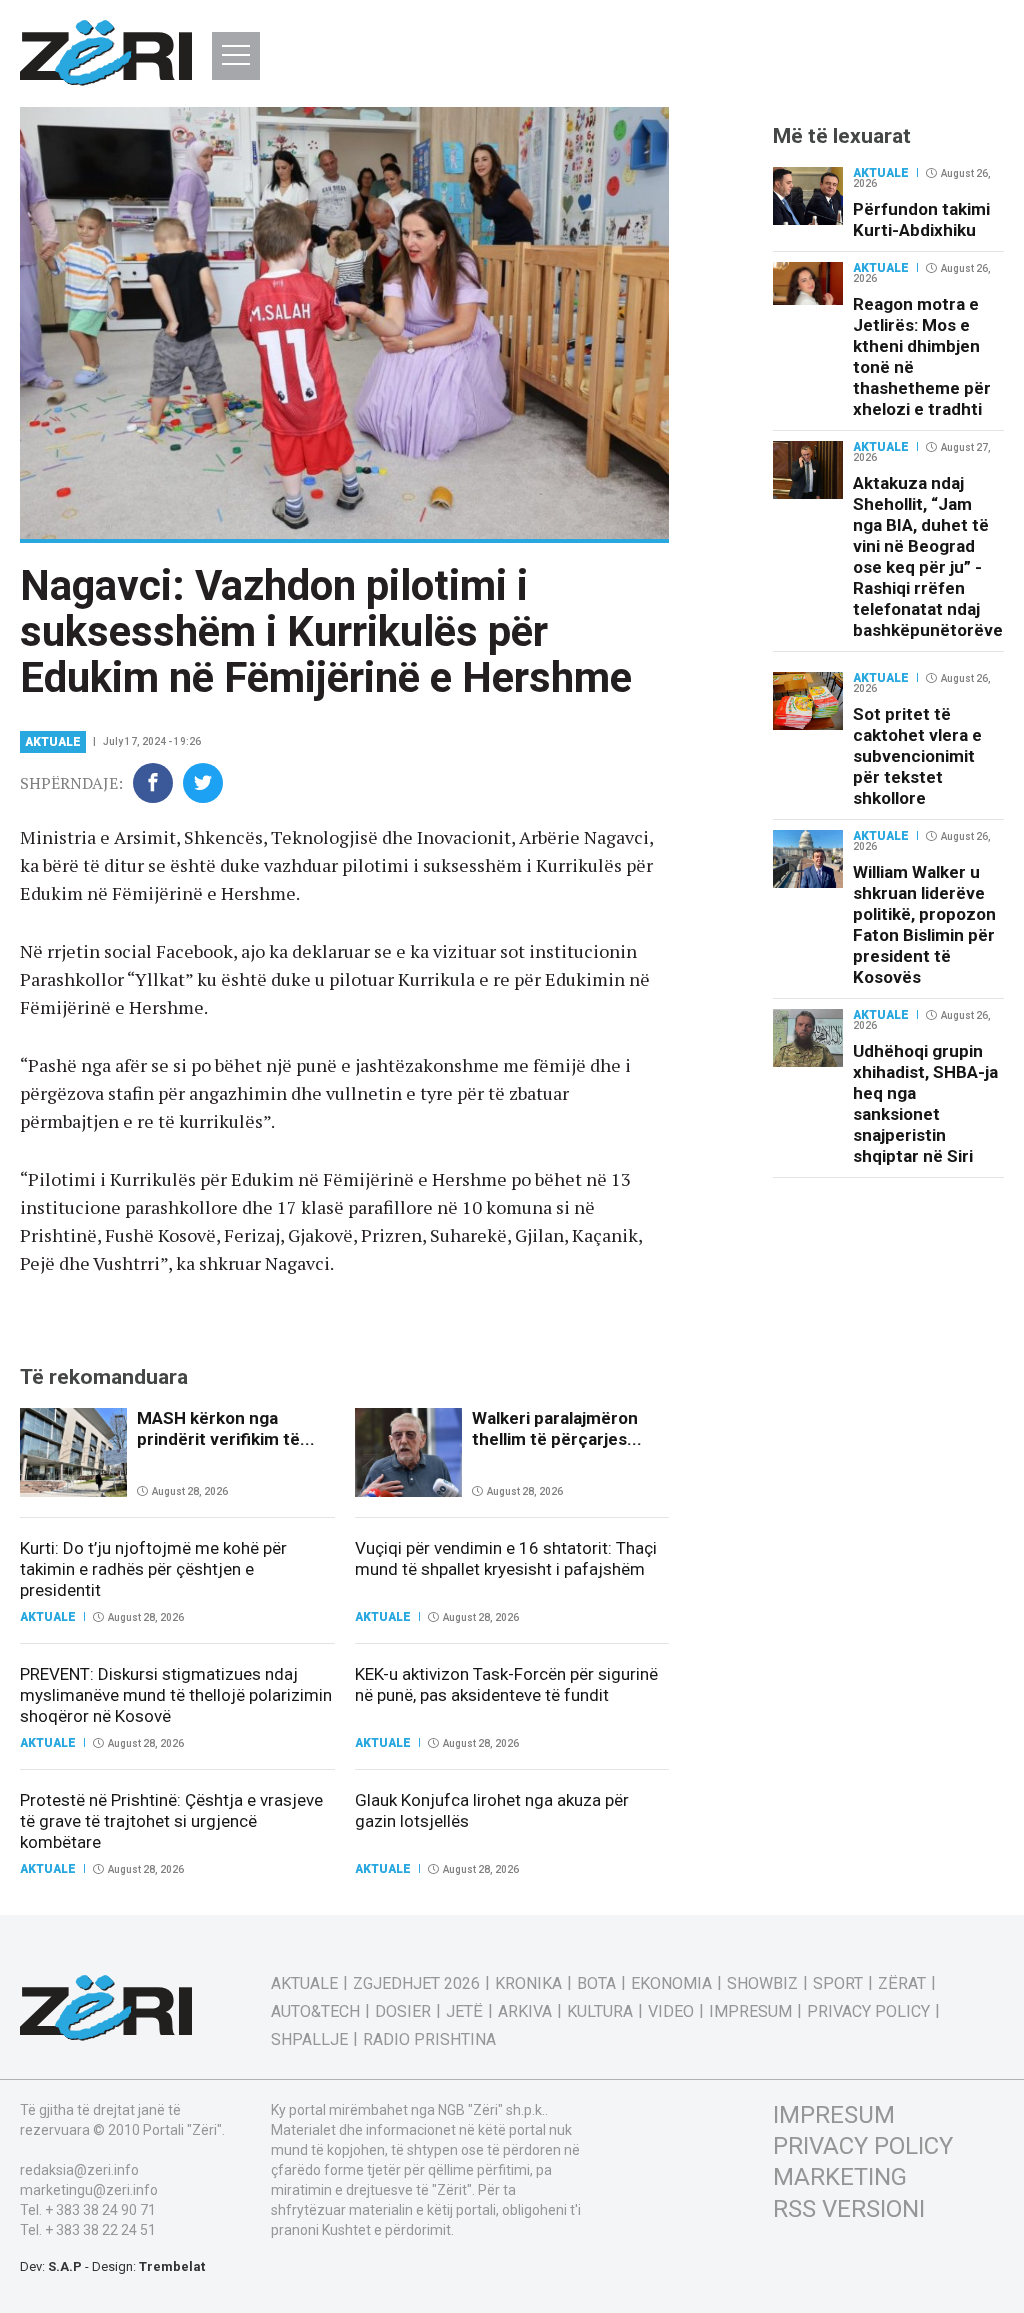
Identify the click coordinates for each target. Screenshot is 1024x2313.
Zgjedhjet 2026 (416, 1984)
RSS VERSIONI (849, 2209)
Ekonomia (671, 1984)
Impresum (750, 2012)
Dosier (403, 2012)
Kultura (600, 2012)
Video (671, 2012)
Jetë (464, 2012)
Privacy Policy (868, 2012)
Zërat (902, 1984)
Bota (596, 1984)
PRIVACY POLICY (863, 2146)
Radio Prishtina (429, 2040)
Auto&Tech (315, 2012)
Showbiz (762, 1984)
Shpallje (309, 2040)
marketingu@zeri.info (89, 2190)
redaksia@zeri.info (79, 2170)
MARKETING (840, 2177)
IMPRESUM (834, 2115)
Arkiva (525, 2012)
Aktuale (53, 742)
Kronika (528, 1984)
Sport (838, 1984)
